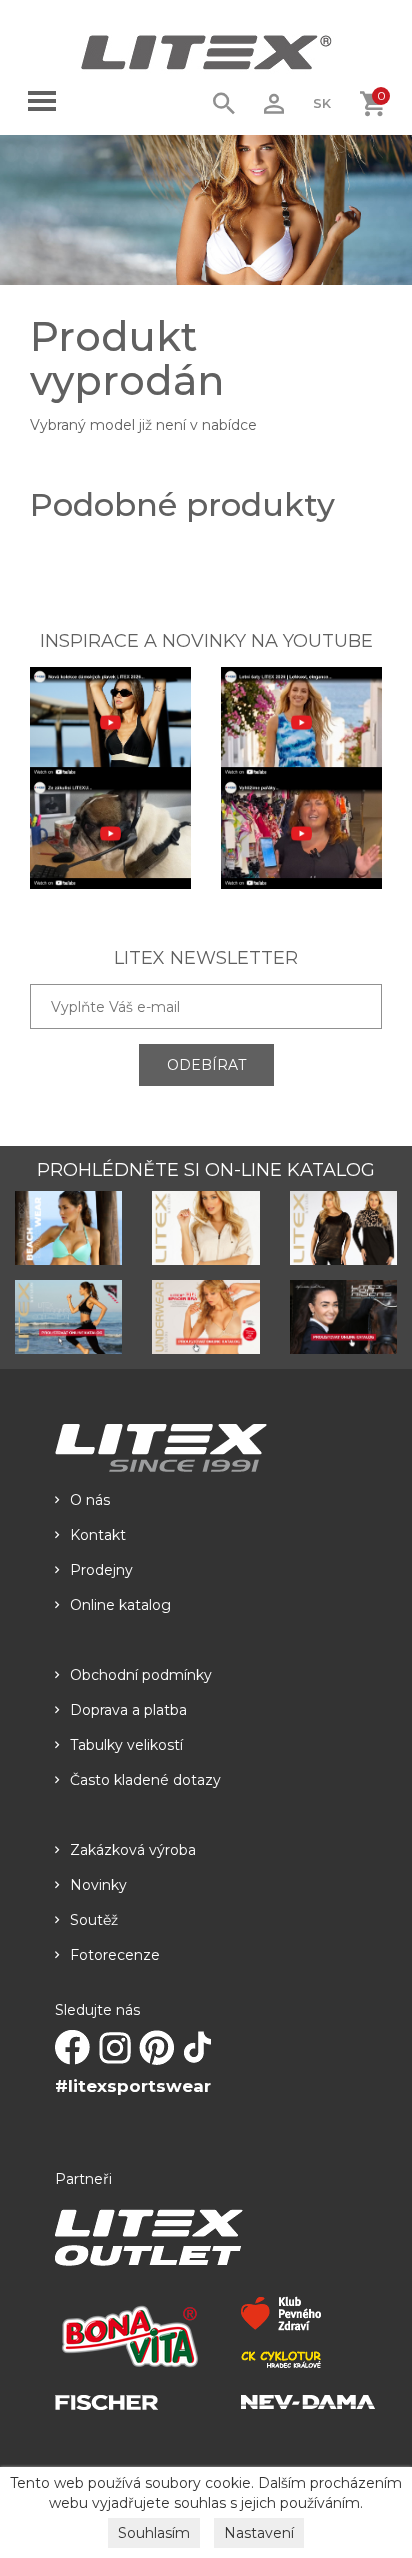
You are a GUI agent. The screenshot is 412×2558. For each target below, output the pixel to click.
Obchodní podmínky (141, 1675)
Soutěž (94, 1920)
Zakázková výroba (133, 1850)
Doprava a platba (128, 1710)
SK (322, 103)
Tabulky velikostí (126, 1745)
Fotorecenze (115, 1955)
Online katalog (120, 1605)
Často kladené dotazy (145, 1780)
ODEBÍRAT (206, 1065)
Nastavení (259, 2533)
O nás (90, 1500)
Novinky (98, 1885)
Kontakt (98, 1535)
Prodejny (101, 1570)
